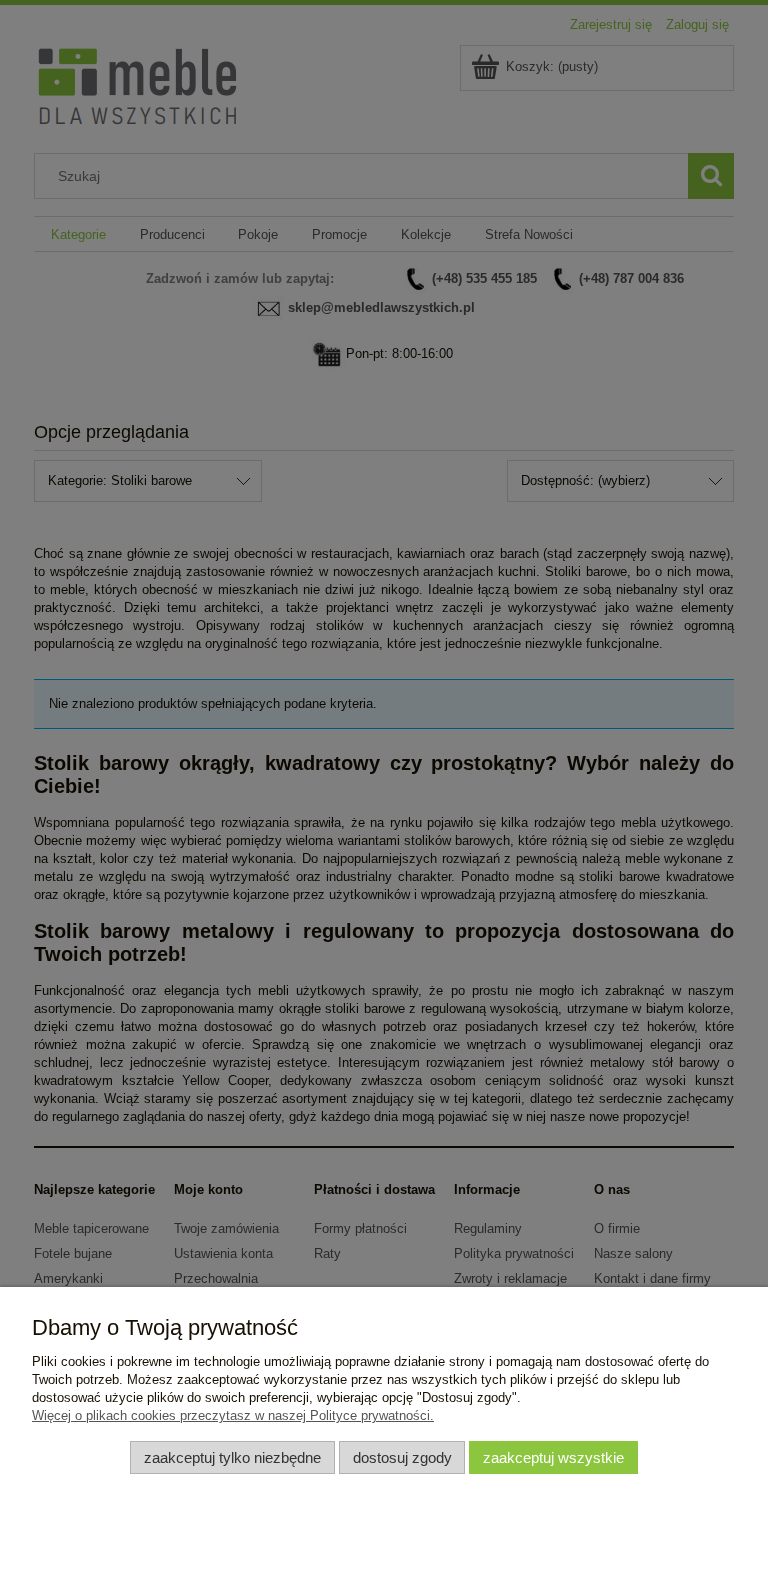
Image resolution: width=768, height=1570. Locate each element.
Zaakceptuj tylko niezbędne (232, 1457)
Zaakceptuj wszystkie (553, 1457)
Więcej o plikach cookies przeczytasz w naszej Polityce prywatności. (233, 1415)
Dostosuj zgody (402, 1457)
